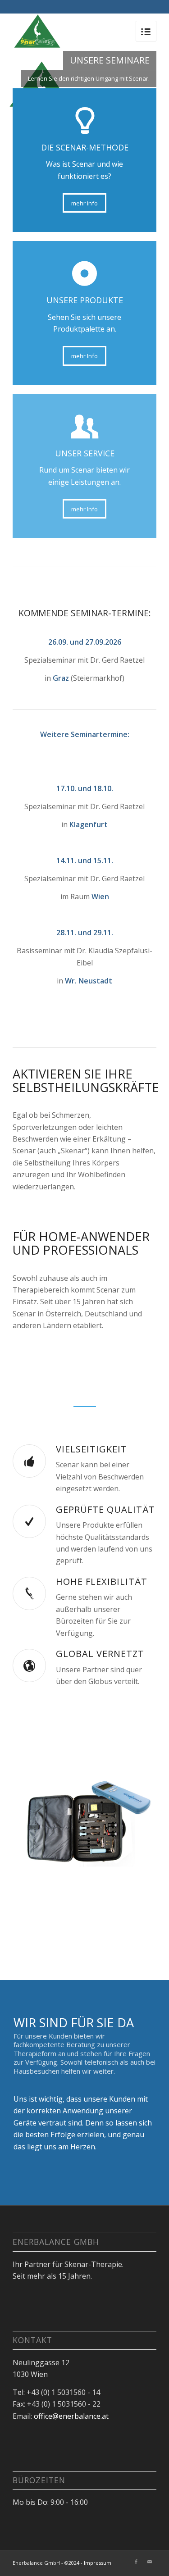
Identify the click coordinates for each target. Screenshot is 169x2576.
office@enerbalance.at (71, 2416)
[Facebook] (136, 2562)
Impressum (98, 2563)
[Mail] (150, 2562)
